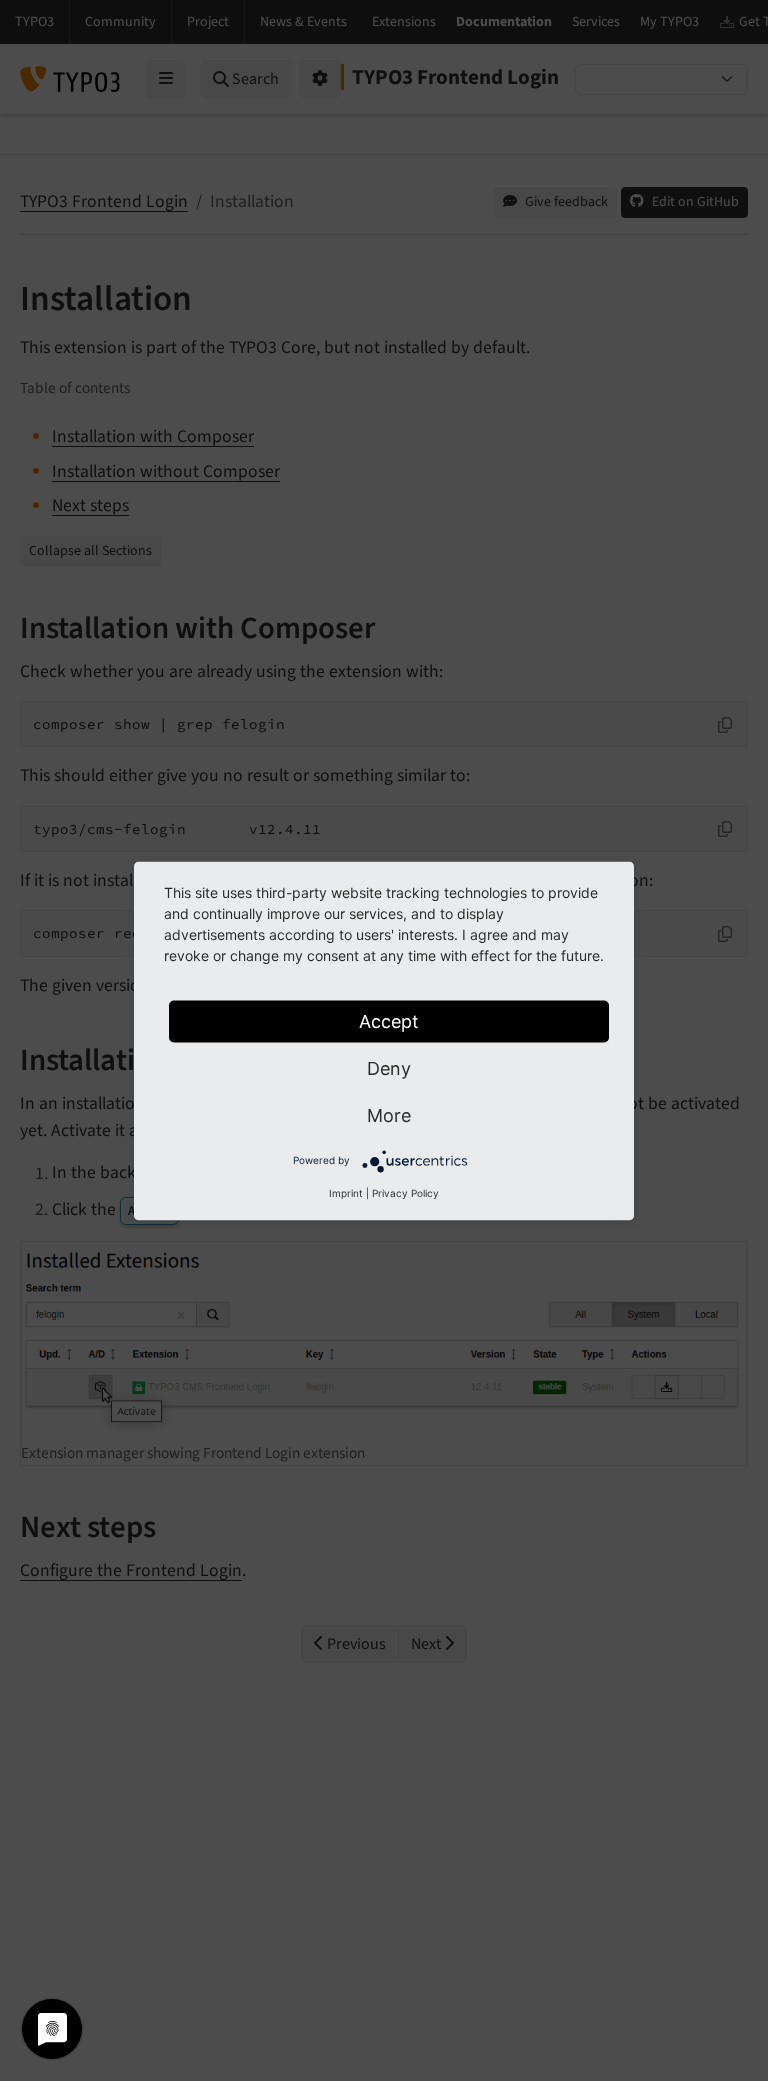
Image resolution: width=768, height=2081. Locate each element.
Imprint (346, 1192)
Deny (389, 1067)
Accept (389, 1020)
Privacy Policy (405, 1192)
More (389, 1114)
